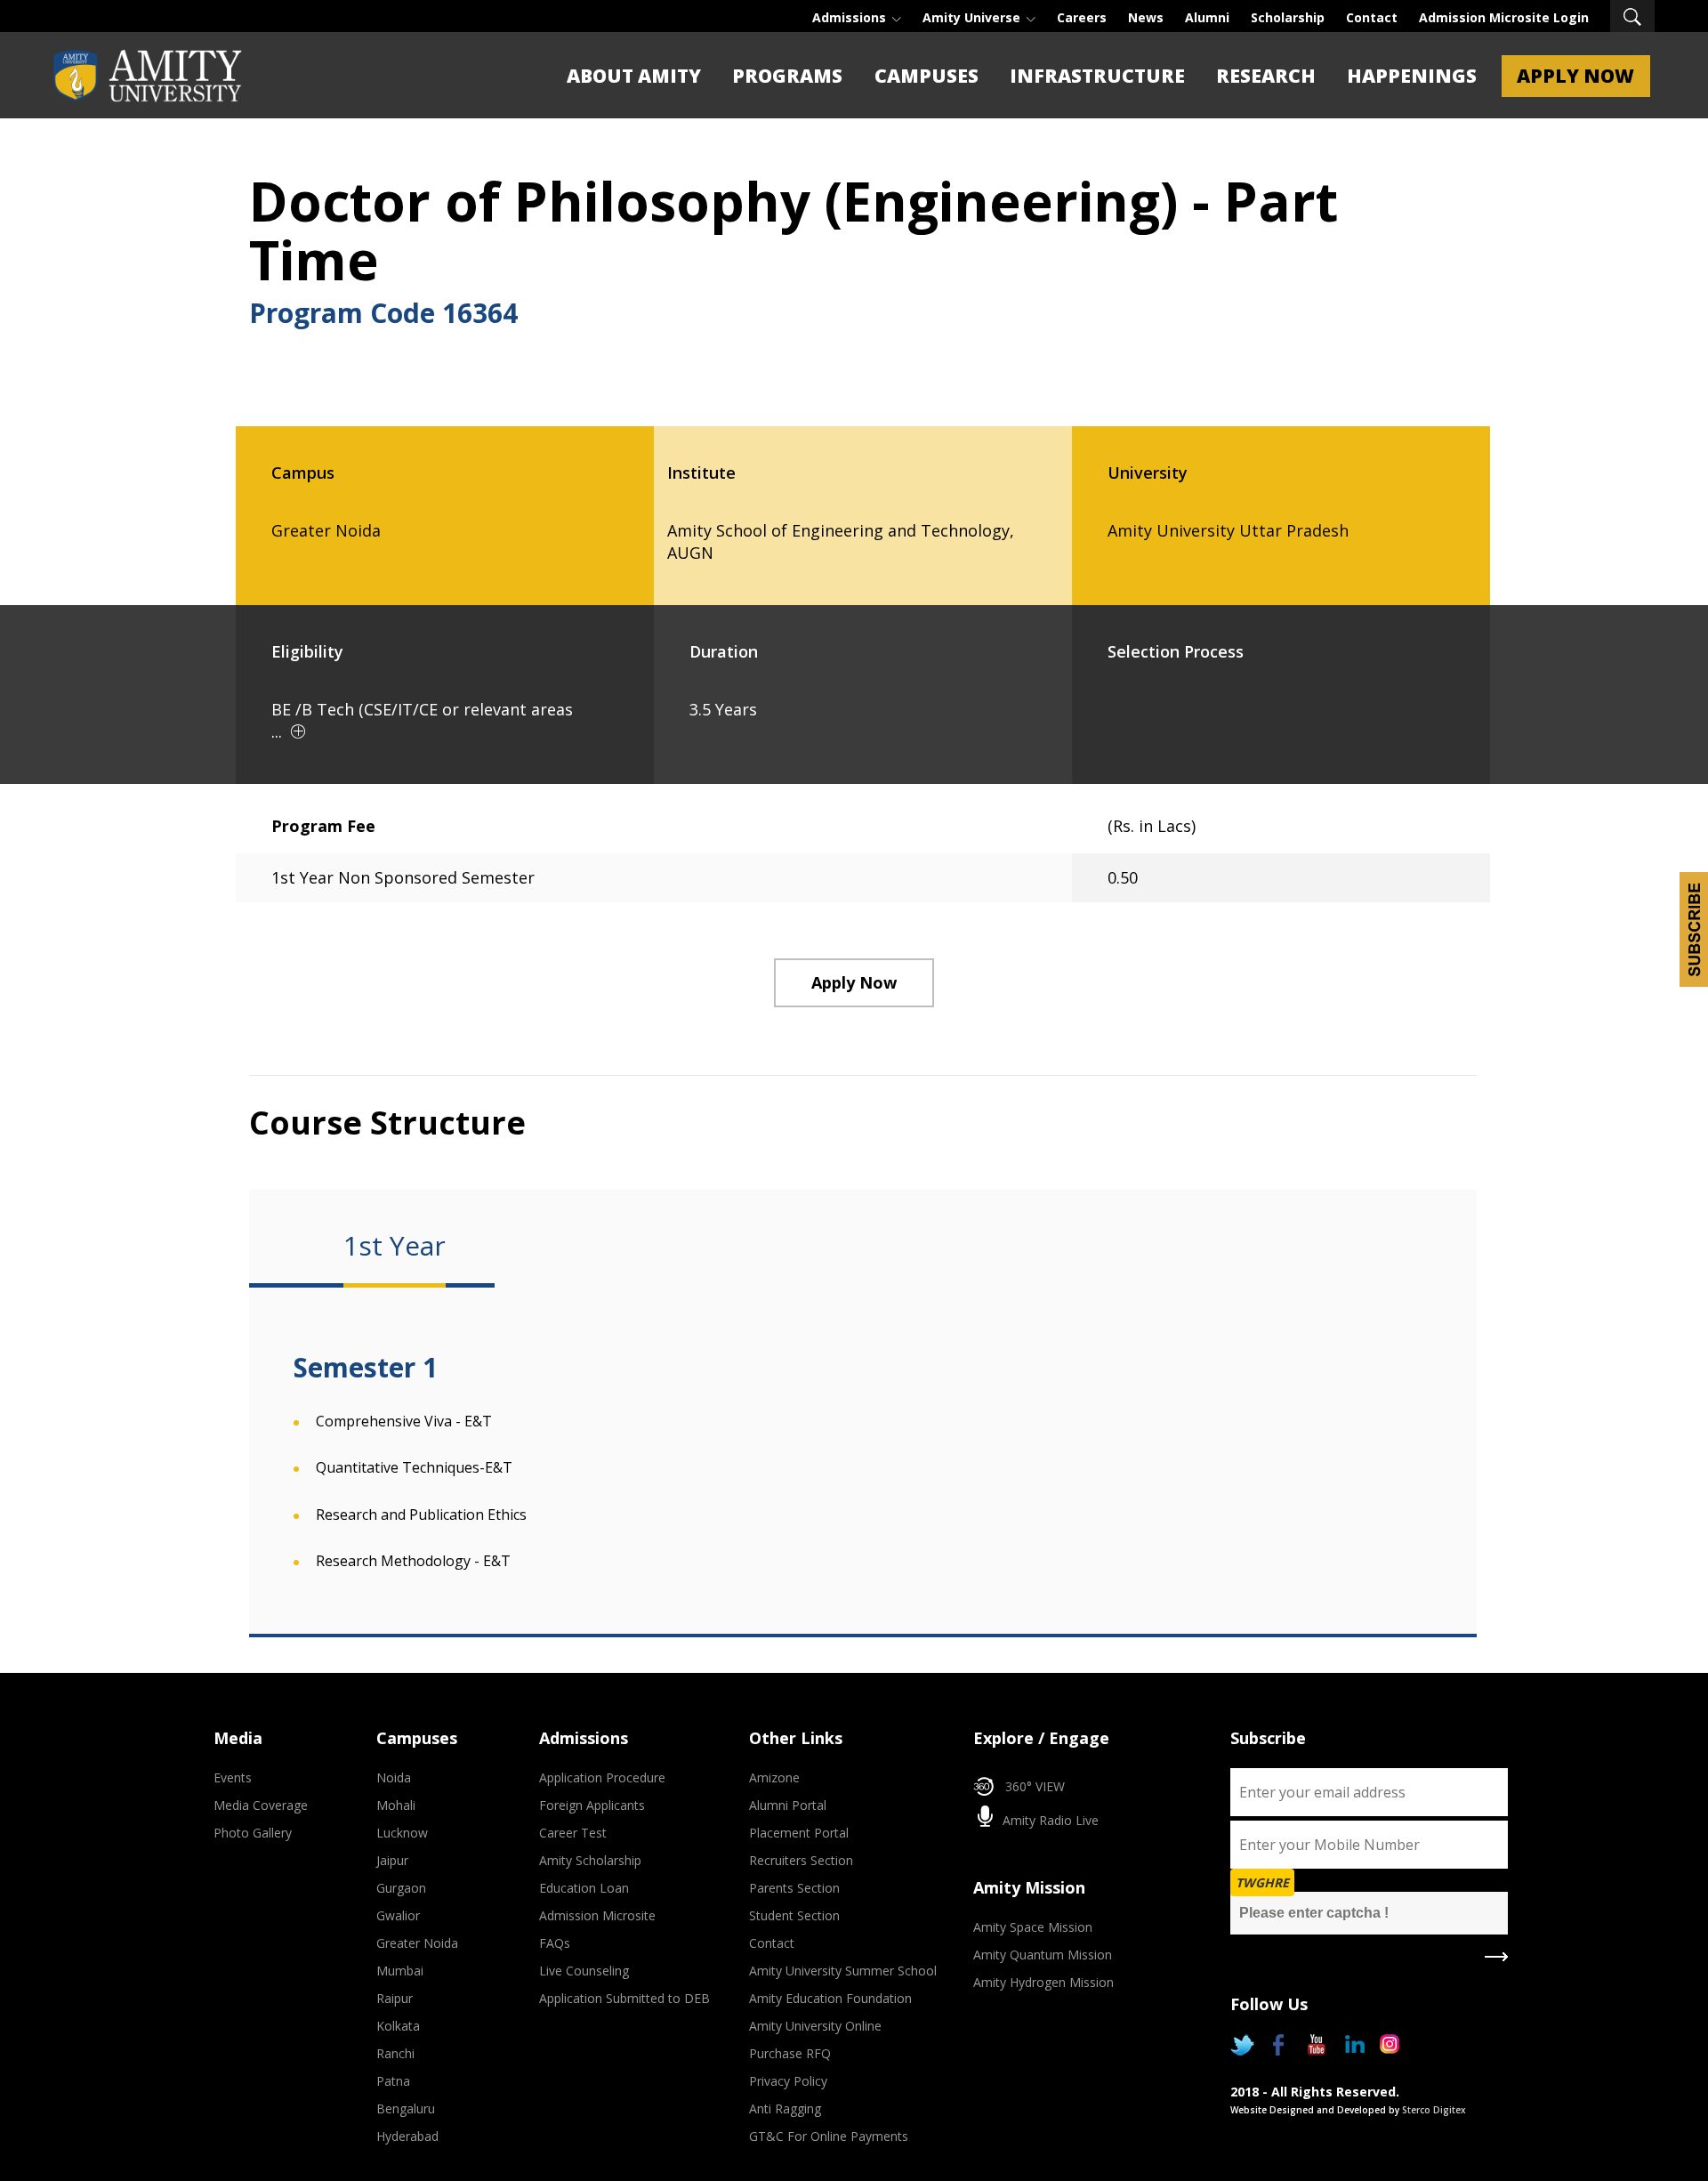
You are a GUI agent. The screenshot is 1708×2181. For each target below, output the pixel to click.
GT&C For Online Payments (829, 2136)
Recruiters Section (801, 1860)
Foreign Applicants (592, 1805)
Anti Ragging (785, 2108)
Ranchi (395, 2053)
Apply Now (1575, 76)
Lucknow (402, 1833)
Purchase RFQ (790, 2053)
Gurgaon (401, 1888)
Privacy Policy (788, 2081)
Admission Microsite (597, 1915)
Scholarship (1288, 17)
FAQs (555, 1943)
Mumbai (400, 1971)
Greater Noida (417, 1943)
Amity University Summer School (843, 1971)
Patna (393, 2081)
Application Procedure (602, 1777)
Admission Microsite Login (1504, 17)
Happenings (1412, 76)
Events (233, 1777)
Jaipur (392, 1860)
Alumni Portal (788, 1805)
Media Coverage (261, 1805)
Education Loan (584, 1888)
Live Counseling (584, 1971)
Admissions (851, 17)
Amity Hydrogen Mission (1043, 1982)
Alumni (1207, 17)
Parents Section (794, 1888)
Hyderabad (407, 2136)
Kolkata (398, 2026)
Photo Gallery (253, 1833)
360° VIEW (1035, 1786)
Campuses (927, 76)
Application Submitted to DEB (624, 1998)
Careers (1082, 17)
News (1146, 17)
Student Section (794, 1915)
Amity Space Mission (1033, 1927)
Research (1266, 76)
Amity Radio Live (1049, 1820)
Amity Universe (973, 17)
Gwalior (398, 1915)
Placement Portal (799, 1833)
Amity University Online (815, 2026)
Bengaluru (406, 2108)
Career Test (573, 1833)
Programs (787, 76)
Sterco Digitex (1434, 2110)
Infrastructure (1097, 76)
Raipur (395, 1998)
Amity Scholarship (590, 1860)
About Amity (634, 76)
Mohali (396, 1805)
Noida (394, 1777)
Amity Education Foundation (830, 1998)
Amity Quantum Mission (1043, 1955)
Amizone (774, 1777)
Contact (1372, 17)
